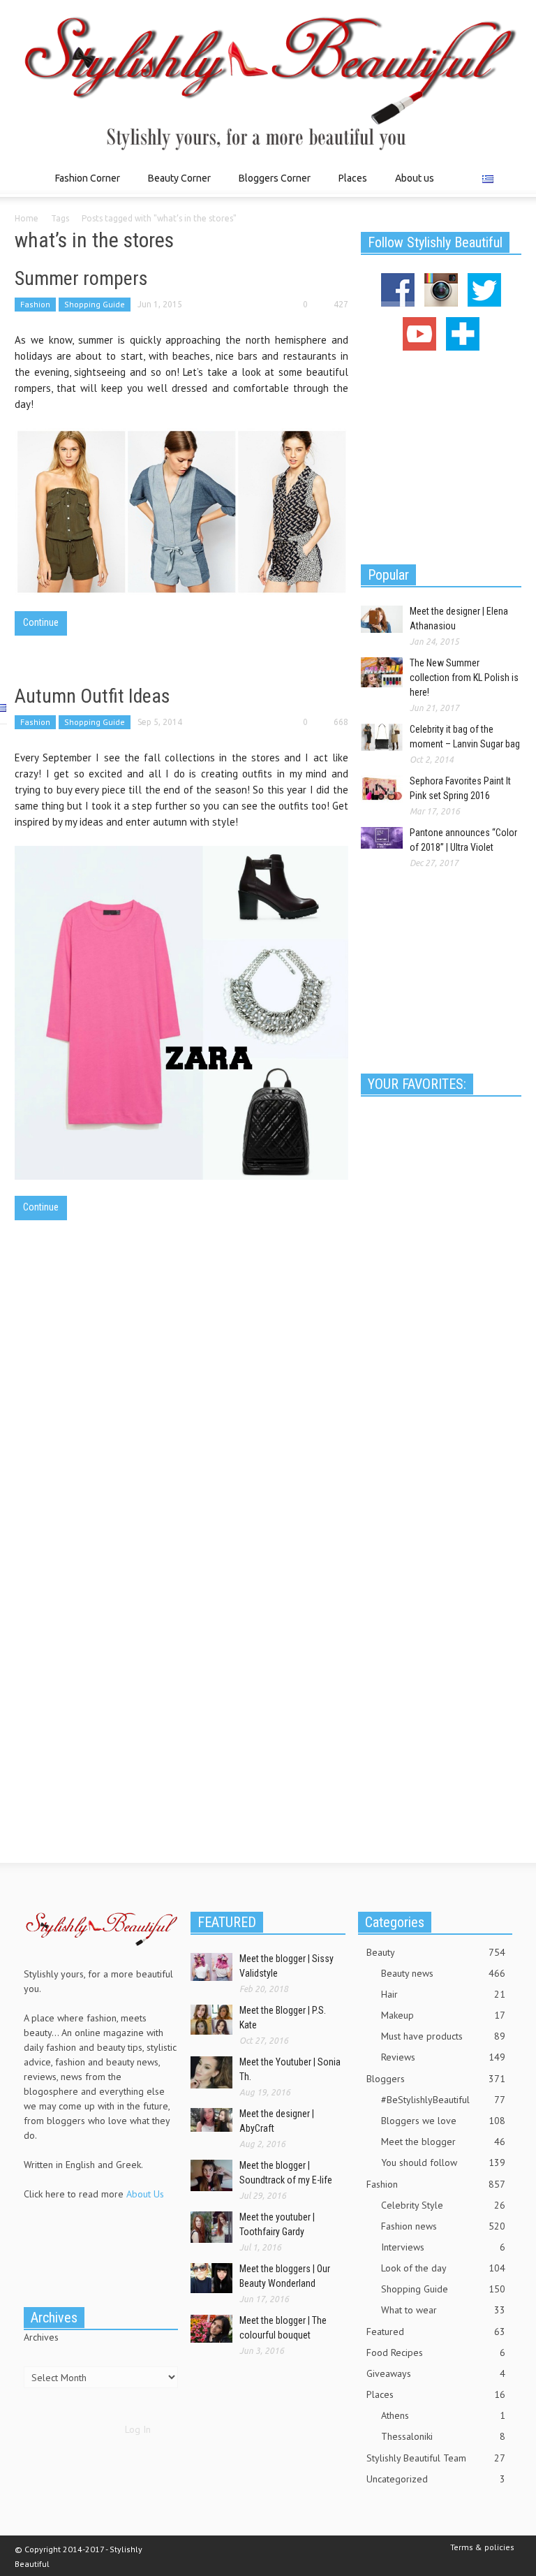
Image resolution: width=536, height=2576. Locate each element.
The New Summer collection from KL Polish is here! (464, 678)
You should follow (443, 2162)
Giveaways (436, 2373)
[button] (507, 177)
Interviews (443, 2247)
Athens (443, 2415)
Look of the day (443, 2268)
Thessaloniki (443, 2436)
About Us (145, 2194)
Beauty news (443, 1973)
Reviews (443, 2057)
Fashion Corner (84, 185)
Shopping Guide (95, 304)
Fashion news (443, 2226)
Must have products (443, 2036)
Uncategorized (436, 2479)
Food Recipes (436, 2352)
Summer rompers (81, 278)
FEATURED (227, 1922)
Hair (443, 1994)
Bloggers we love (443, 2121)
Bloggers (436, 2079)
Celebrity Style (443, 2205)
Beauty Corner (176, 185)
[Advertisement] (441, 455)
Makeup (443, 2015)
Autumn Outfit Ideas (92, 696)
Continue (41, 622)
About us (415, 178)
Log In (138, 2429)
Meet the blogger (443, 2142)
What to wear (443, 2310)
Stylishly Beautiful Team (436, 2458)
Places (349, 185)
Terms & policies (482, 2547)
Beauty (436, 1952)
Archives (41, 2337)
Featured (436, 2332)
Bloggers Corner (271, 185)
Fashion (35, 304)
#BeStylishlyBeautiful (443, 2100)
